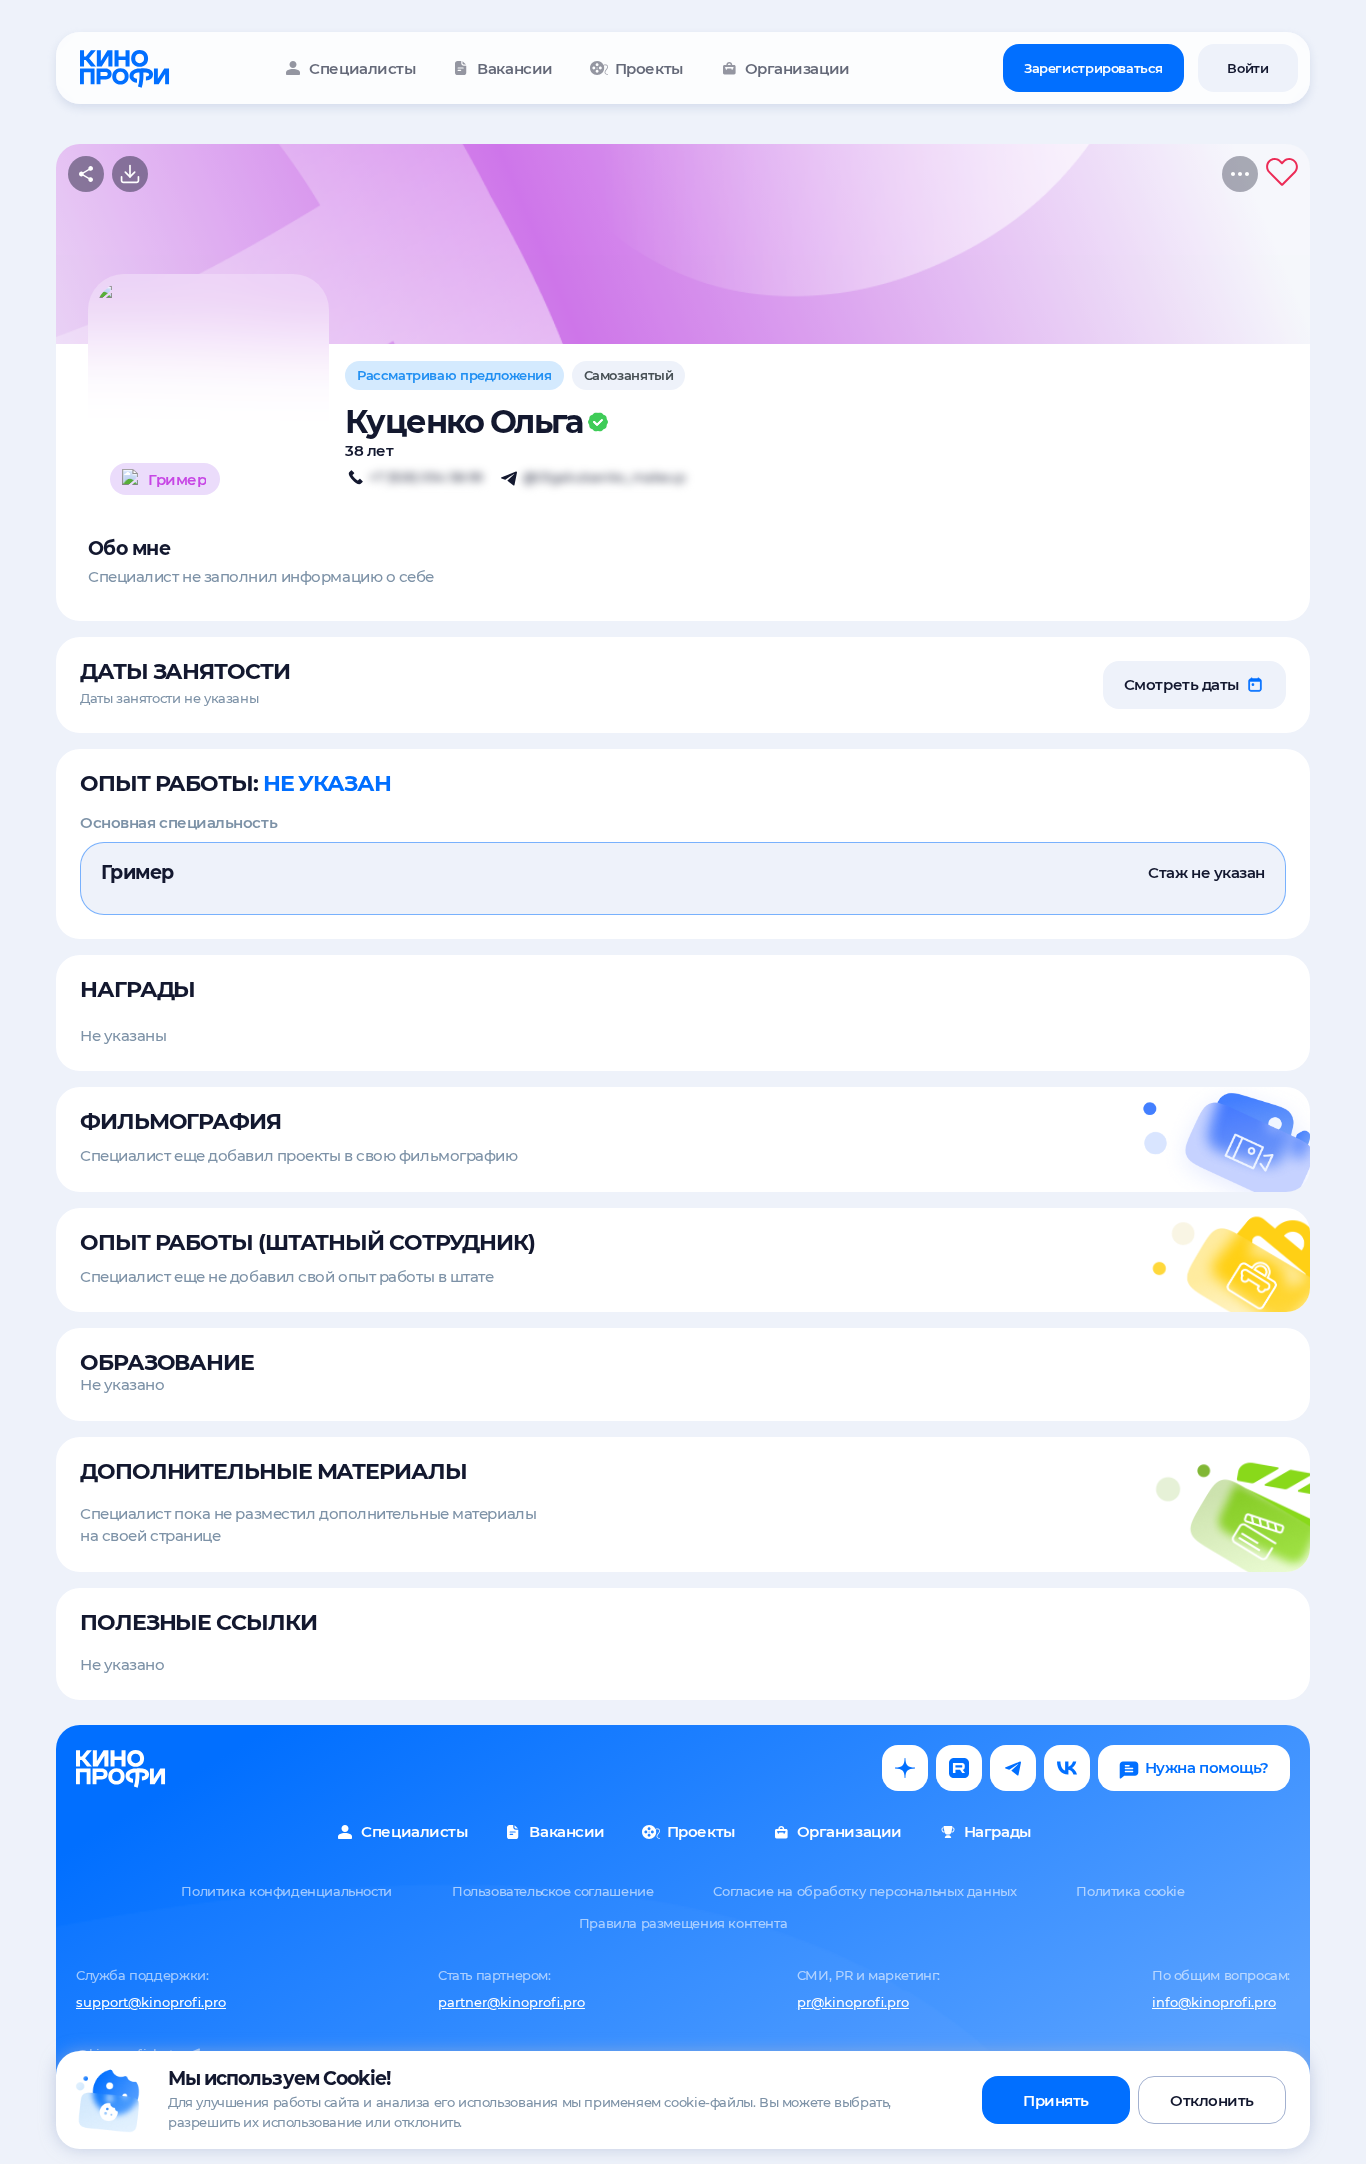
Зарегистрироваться (1093, 68)
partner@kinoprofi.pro (511, 2002)
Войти (1247, 68)
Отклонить (1212, 2100)
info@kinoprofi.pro (1214, 2002)
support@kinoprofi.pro (151, 2002)
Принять (1056, 2100)
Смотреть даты (1181, 684)
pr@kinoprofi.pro (853, 2002)
